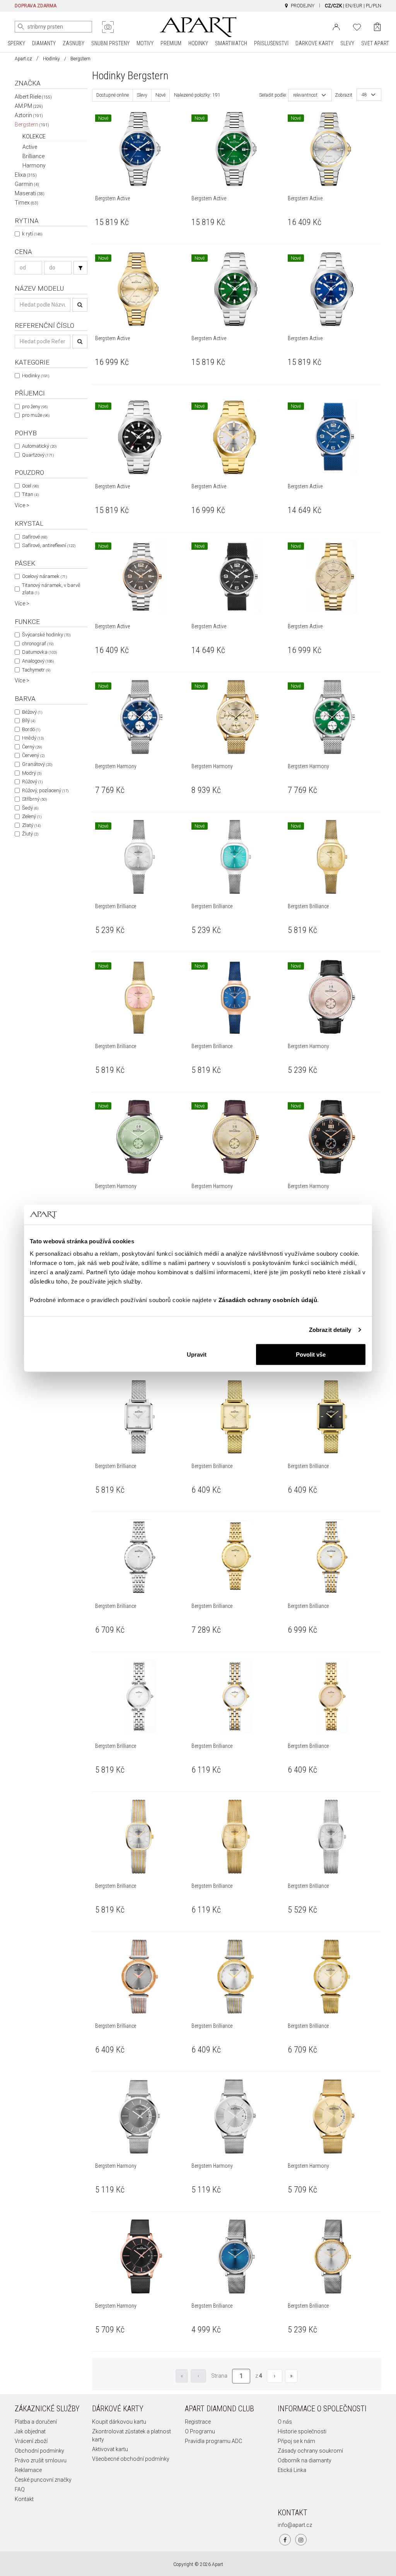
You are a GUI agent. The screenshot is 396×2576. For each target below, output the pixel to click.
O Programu (200, 2431)
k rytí (32, 234)
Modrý (32, 773)
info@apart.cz (295, 2525)
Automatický (39, 446)
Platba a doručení (36, 2422)
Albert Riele (33, 97)
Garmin (27, 184)
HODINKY (198, 43)
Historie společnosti (302, 2431)
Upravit (197, 1354)
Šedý (30, 808)
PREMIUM (171, 43)
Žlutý (30, 834)
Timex (26, 203)
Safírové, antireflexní (49, 545)
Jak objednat (30, 2431)
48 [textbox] (364, 95)
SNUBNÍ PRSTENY (110, 43)
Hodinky (51, 59)
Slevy (142, 95)
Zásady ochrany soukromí (310, 2451)
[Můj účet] (336, 26)
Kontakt (24, 2499)
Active (30, 147)
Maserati (30, 193)
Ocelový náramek (44, 576)
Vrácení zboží (31, 2441)
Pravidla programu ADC (213, 2441)
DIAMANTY (44, 43)
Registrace (198, 2422)
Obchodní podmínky (39, 2451)
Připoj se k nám (296, 2441)
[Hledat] (21, 27)
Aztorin (29, 115)
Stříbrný (34, 799)
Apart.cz (23, 59)
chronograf (38, 644)
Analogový (38, 661)
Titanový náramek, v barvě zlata (51, 589)
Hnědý (33, 738)
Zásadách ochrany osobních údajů (268, 1300)
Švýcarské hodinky (46, 635)
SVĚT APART (375, 43)
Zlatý (31, 825)
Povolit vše (311, 1354)
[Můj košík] (377, 27)
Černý (32, 747)
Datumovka (39, 652)
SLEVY (347, 43)
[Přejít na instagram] (301, 2540)
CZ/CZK (333, 6)
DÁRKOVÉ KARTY (314, 43)
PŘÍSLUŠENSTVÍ (271, 43)
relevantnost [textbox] (305, 95)
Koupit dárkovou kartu (119, 2422)
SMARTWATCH (231, 43)
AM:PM (29, 106)
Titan (30, 494)
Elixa (26, 175)
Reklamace (28, 2470)
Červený (33, 755)
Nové (160, 95)
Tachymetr (36, 670)
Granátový (37, 764)
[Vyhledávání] (80, 268)
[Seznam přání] (357, 26)
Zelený (32, 816)
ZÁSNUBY (73, 43)
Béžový (32, 712)
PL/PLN (374, 6)
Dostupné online (113, 95)
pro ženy (35, 407)
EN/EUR (354, 6)
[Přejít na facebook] (285, 2540)
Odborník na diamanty (305, 2460)
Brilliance (33, 156)
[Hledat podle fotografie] (108, 27)
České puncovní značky (43, 2480)
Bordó (31, 729)
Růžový (32, 782)
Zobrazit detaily (330, 1330)
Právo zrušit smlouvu (41, 2460)
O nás (285, 2422)
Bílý (29, 720)
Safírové (35, 537)
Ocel (30, 486)
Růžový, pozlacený (45, 790)
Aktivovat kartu (110, 2449)
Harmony (34, 165)
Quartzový (38, 455)
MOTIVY (145, 43)
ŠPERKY (16, 43)
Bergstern (32, 124)
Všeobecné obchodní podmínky (131, 2459)
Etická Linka (292, 2470)
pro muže (36, 415)
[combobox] (310, 95)
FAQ (20, 2489)
